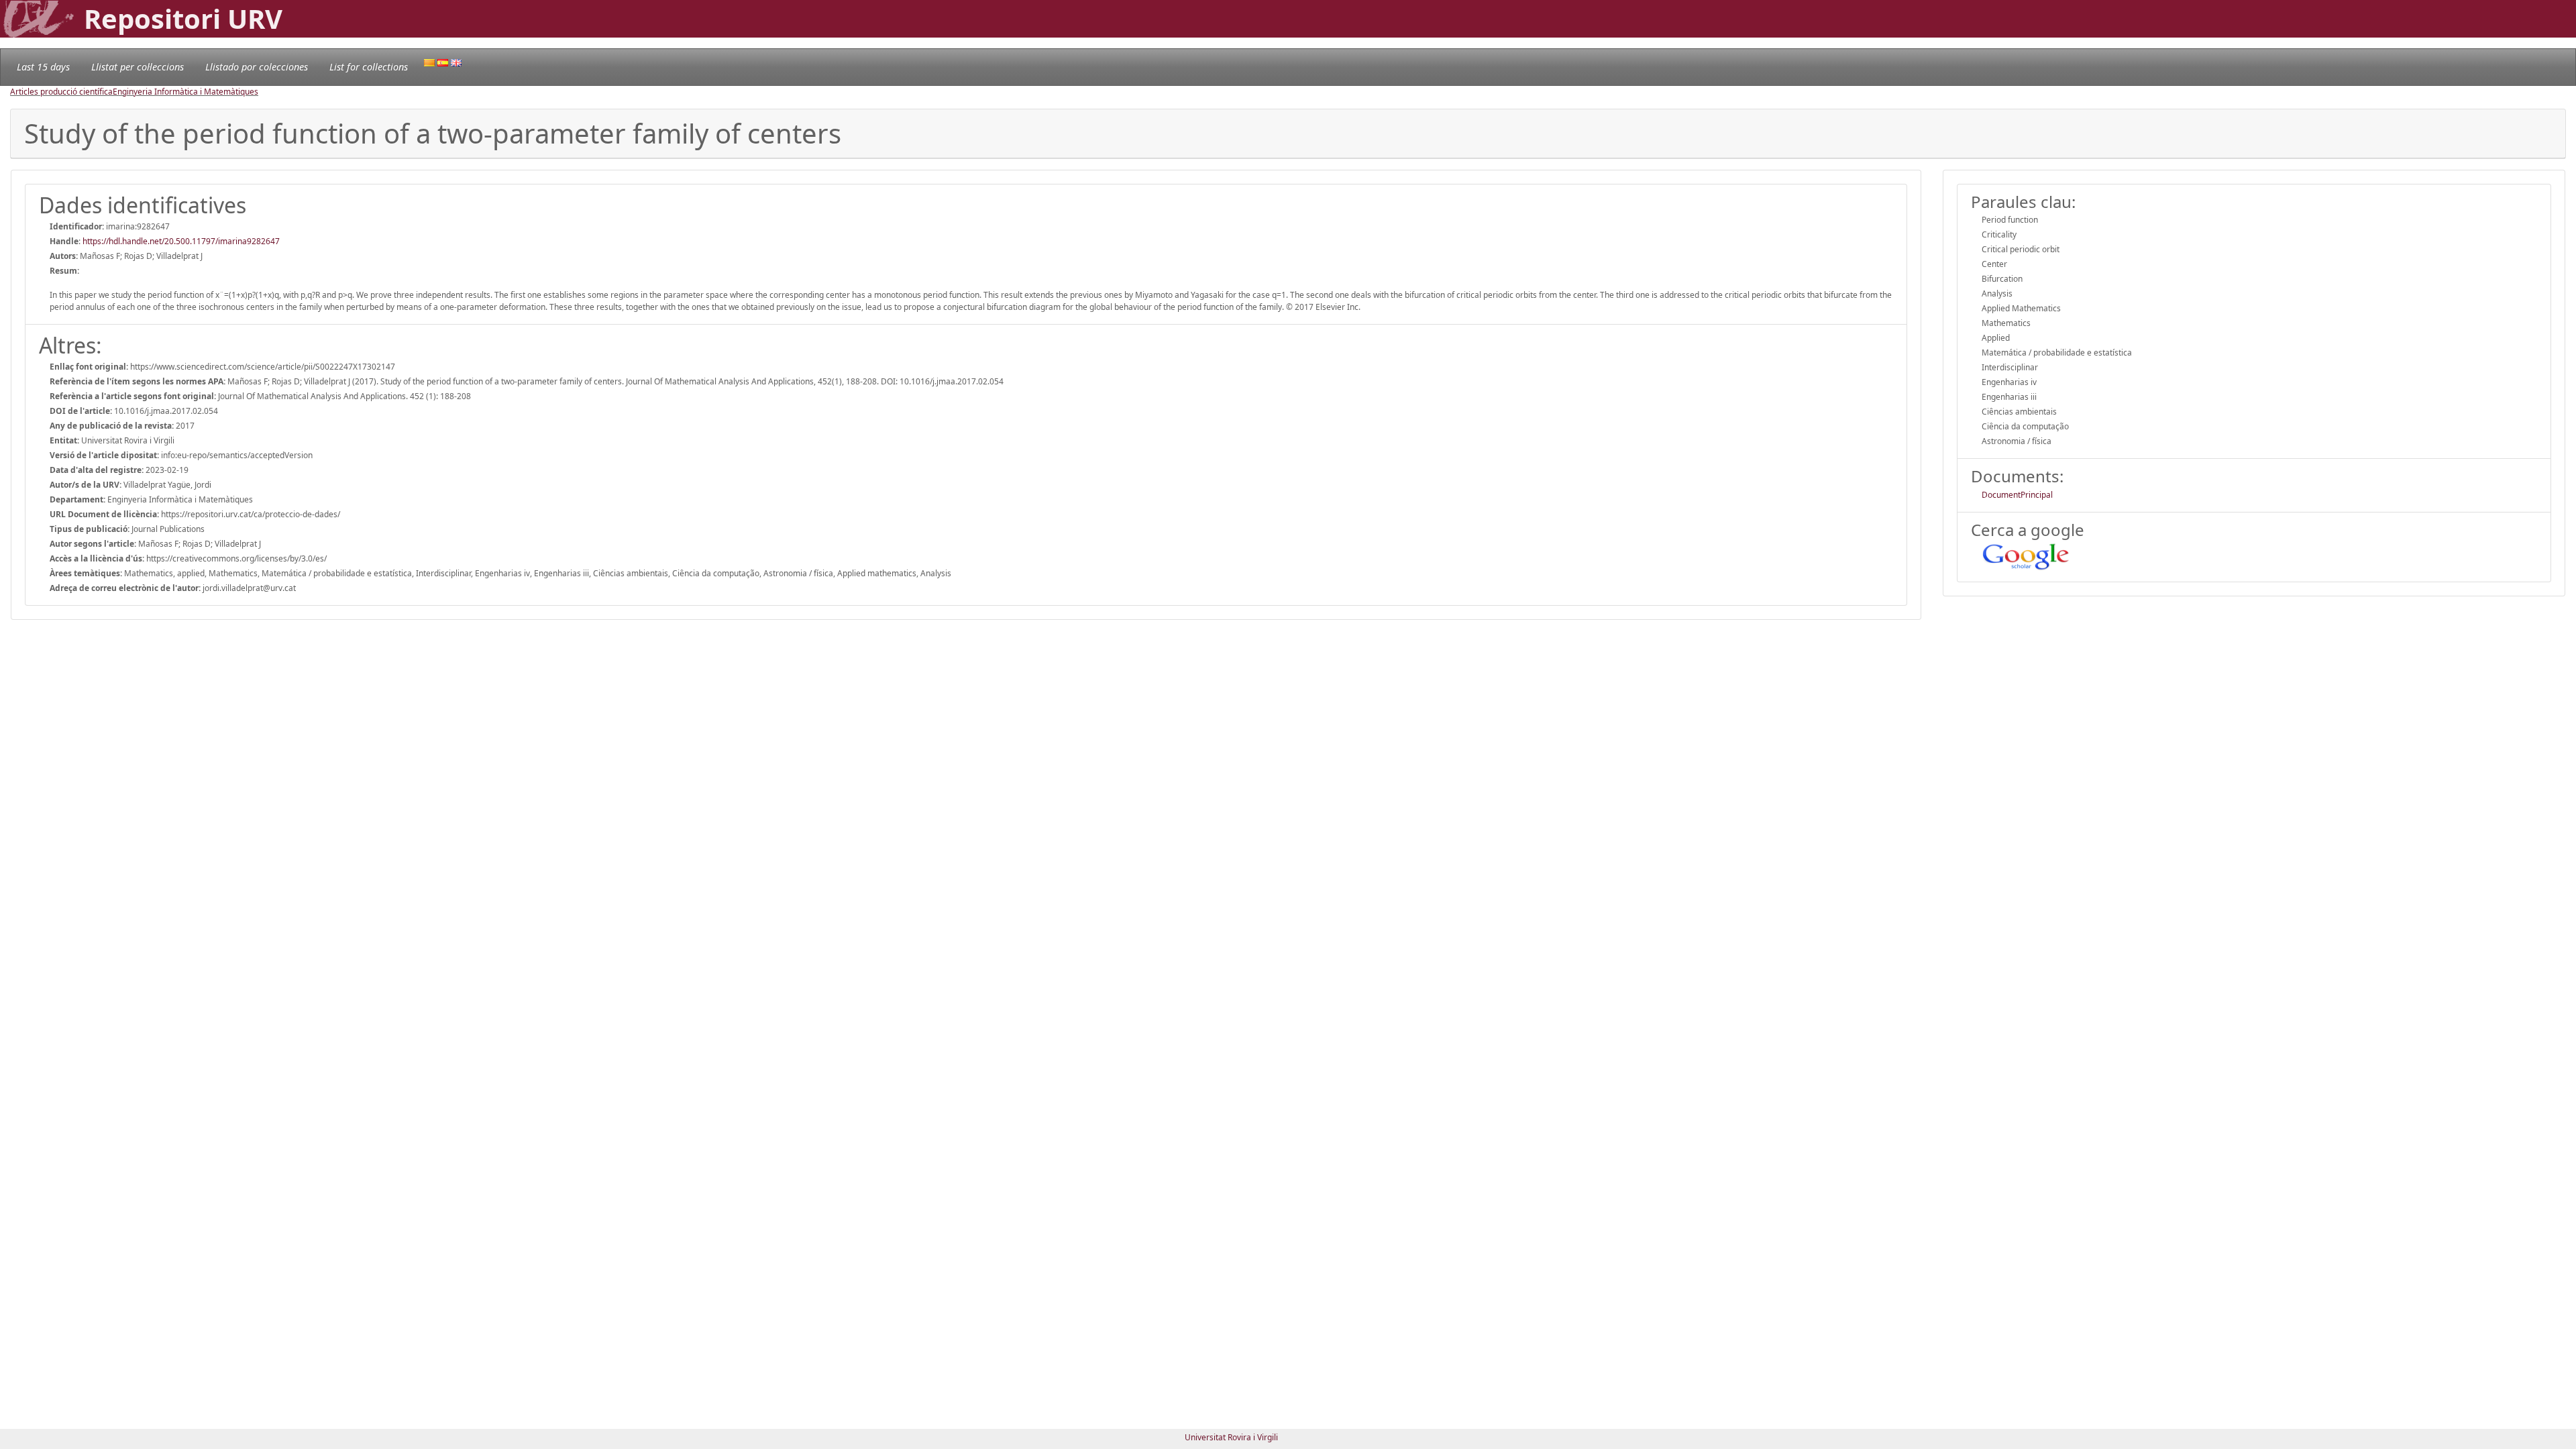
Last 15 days (43, 67)
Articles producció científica (61, 92)
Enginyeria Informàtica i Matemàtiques (185, 92)
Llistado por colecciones (257, 67)
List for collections (369, 67)
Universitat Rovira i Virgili (1231, 1437)
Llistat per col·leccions (138, 67)
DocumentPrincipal (2017, 495)
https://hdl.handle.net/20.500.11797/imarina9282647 (181, 241)
